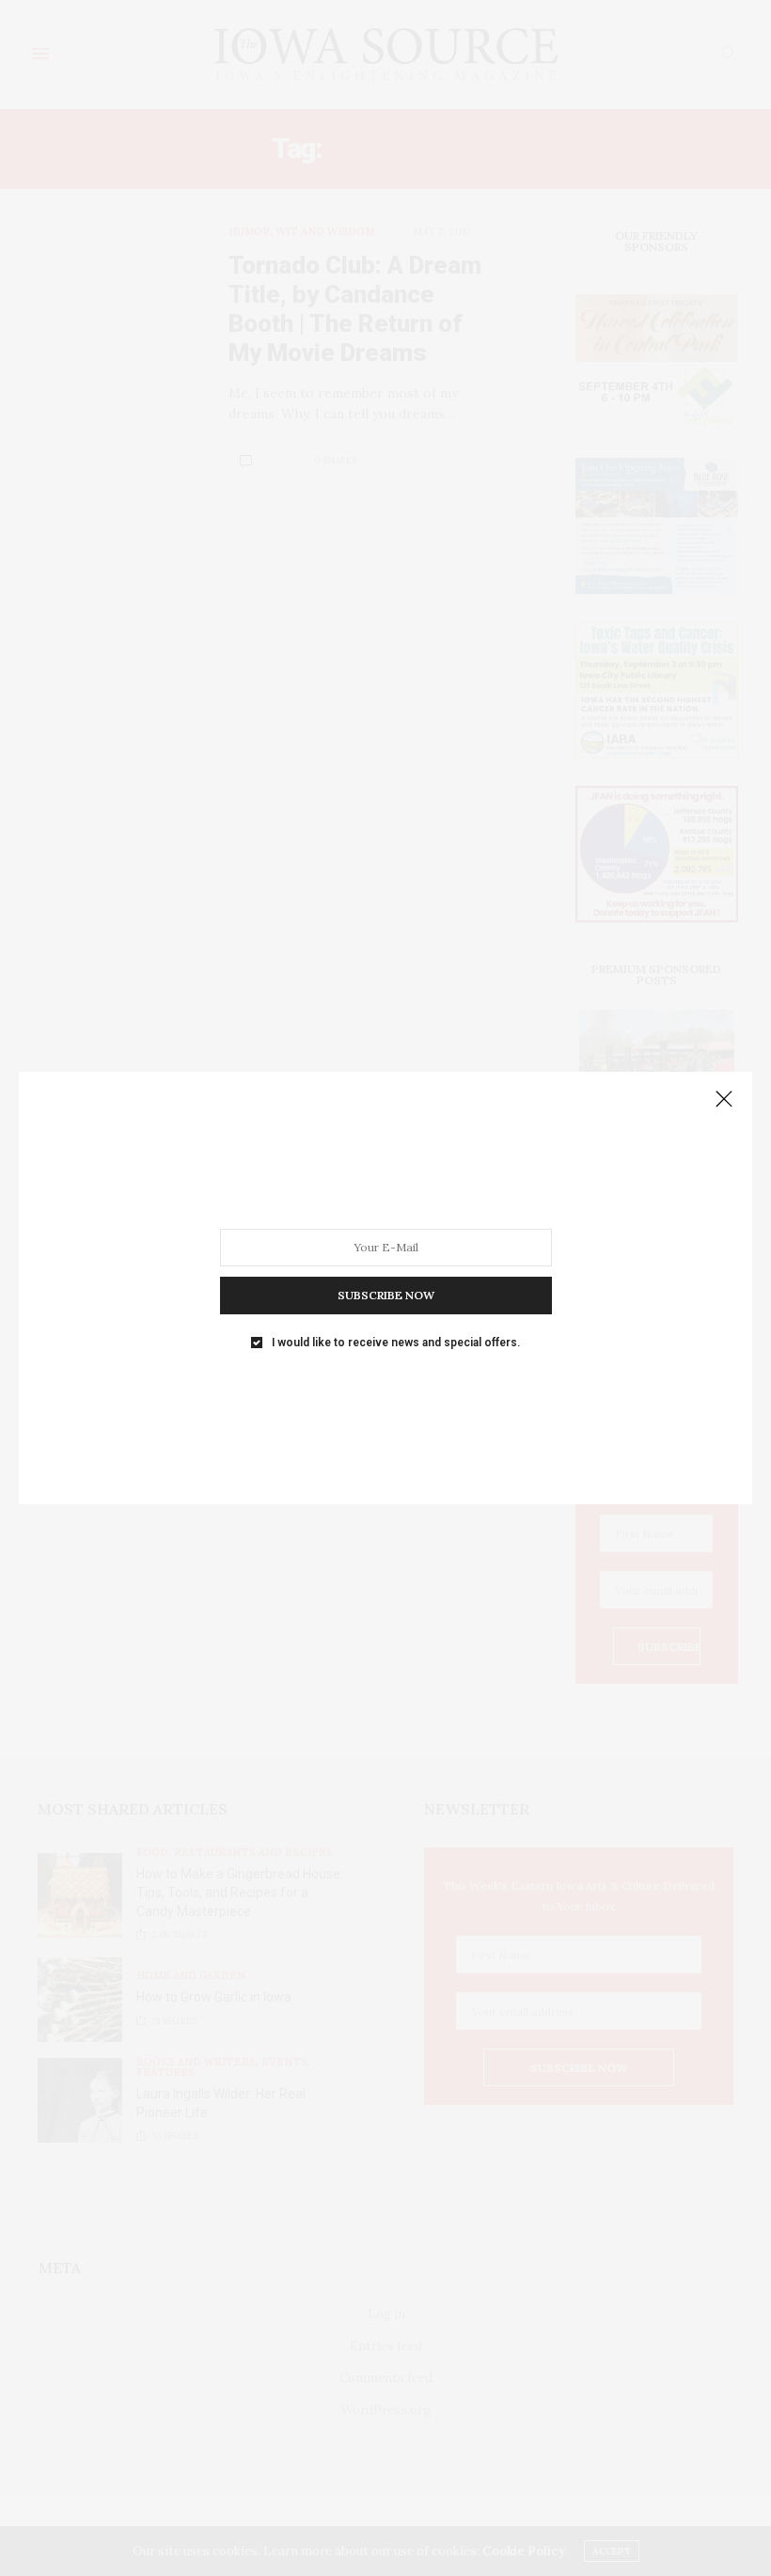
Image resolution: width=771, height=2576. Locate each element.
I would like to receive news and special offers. (396, 1343)
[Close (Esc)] (724, 1100)
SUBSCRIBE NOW (386, 1295)
